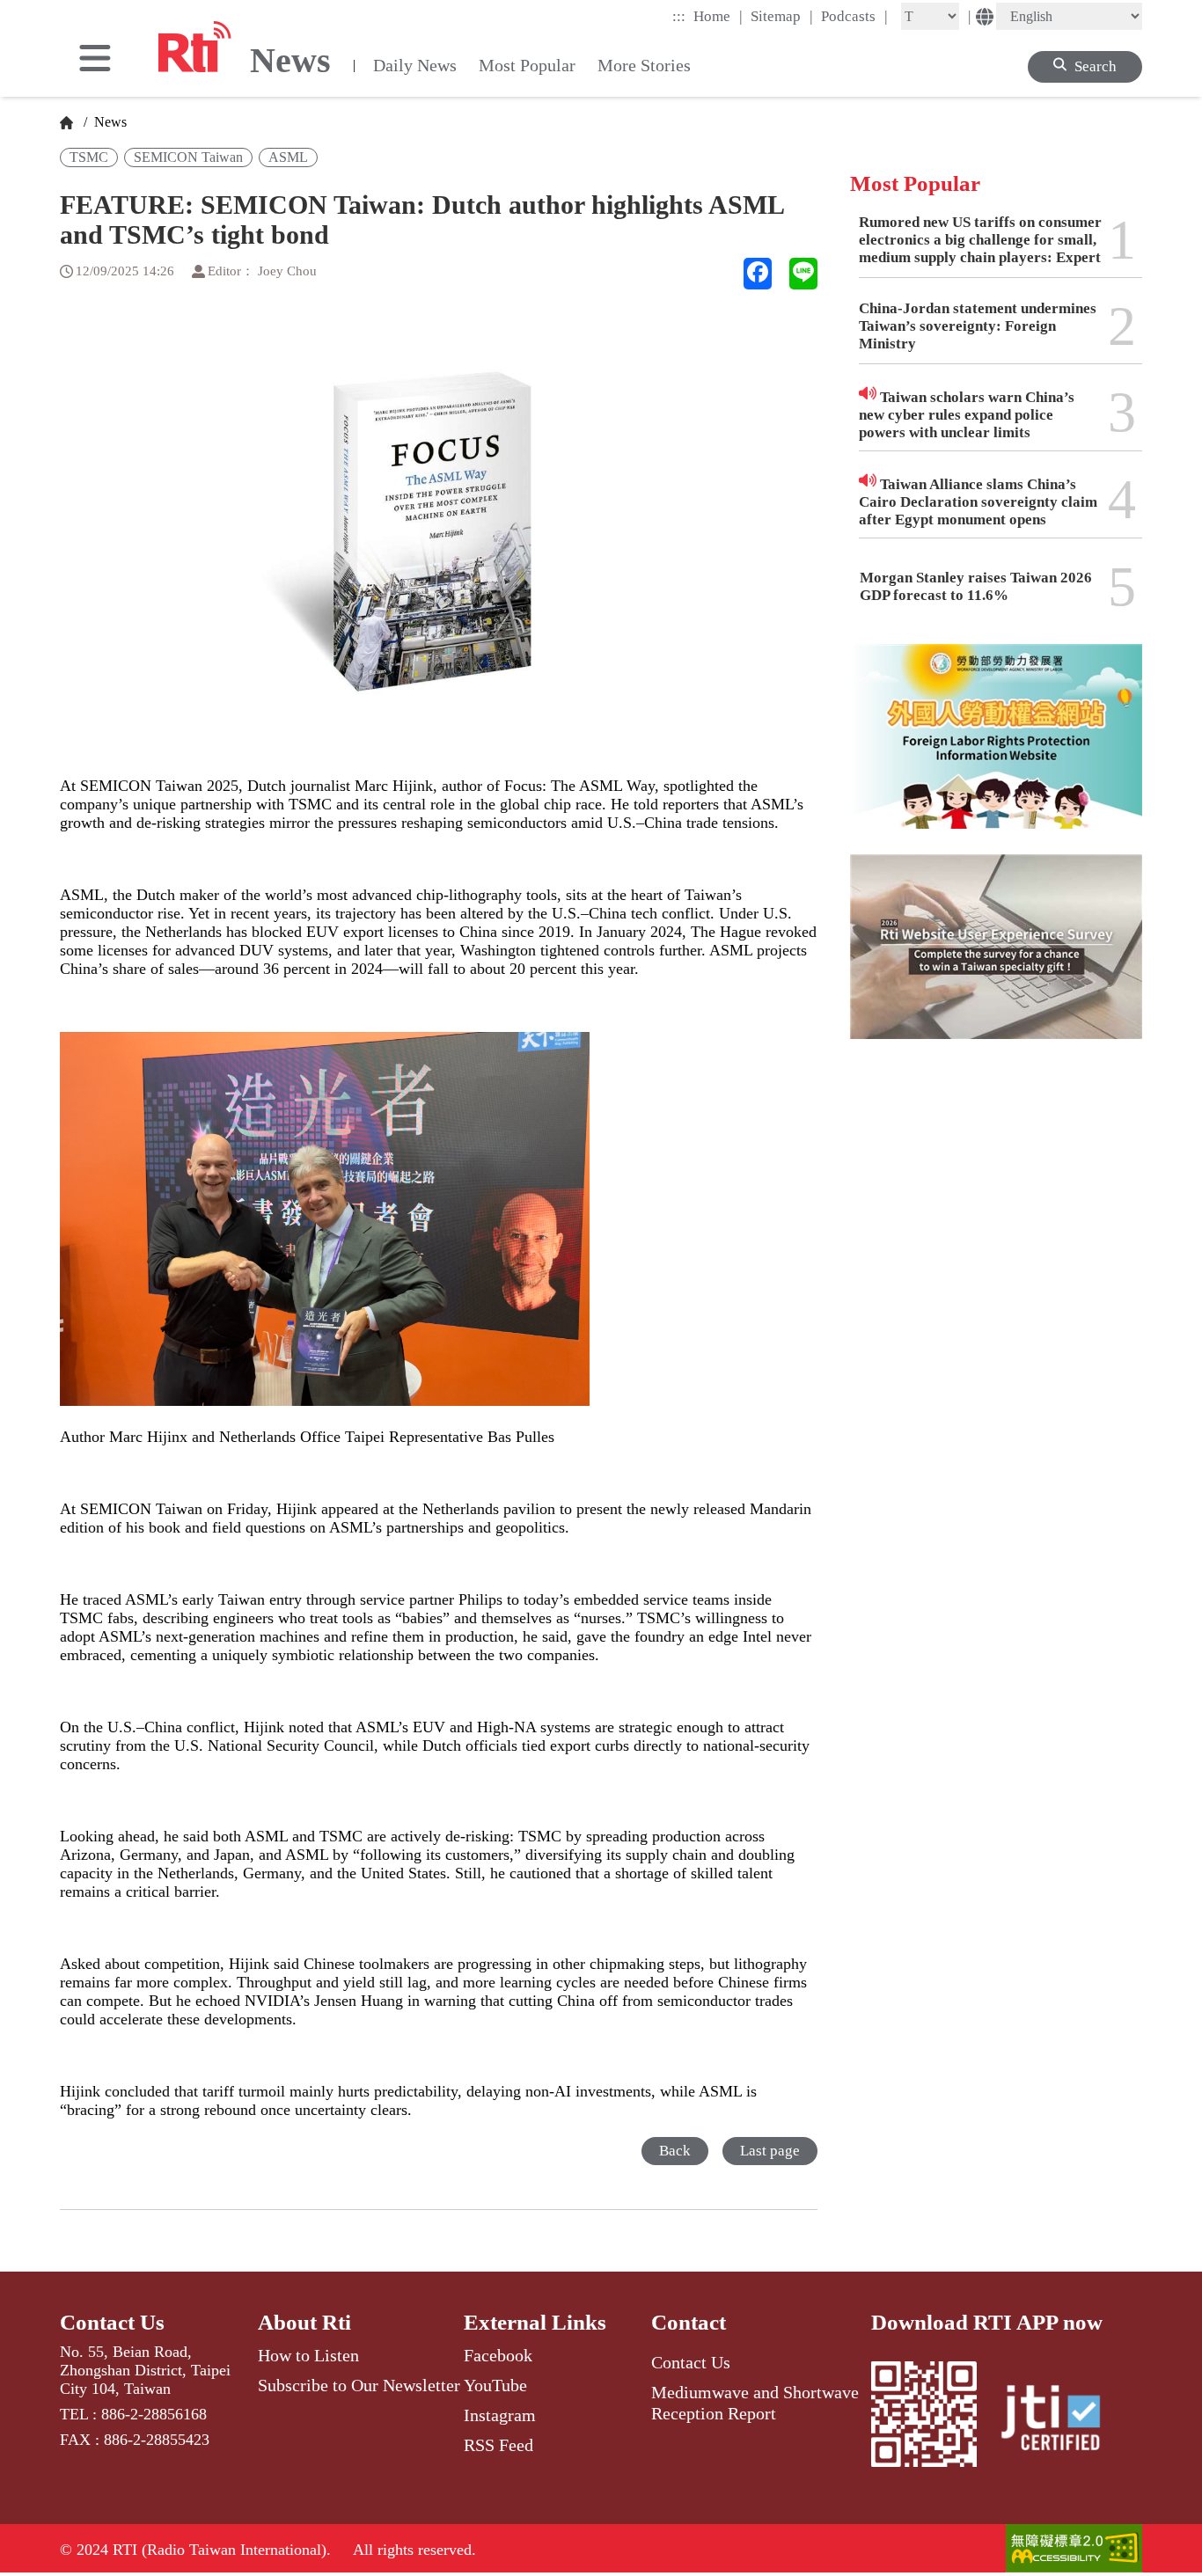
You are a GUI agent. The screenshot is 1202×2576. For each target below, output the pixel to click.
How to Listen (308, 2355)
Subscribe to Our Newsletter (359, 2385)
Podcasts (854, 16)
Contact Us (112, 2322)
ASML (288, 157)
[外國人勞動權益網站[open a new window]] (996, 749)
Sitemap (782, 16)
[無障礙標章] (1074, 2550)
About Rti (304, 2322)
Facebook (498, 2355)
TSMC (89, 157)
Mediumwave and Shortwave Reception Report (755, 2403)
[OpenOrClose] (95, 60)
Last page (770, 2151)
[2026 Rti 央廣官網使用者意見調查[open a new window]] (996, 959)
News (109, 122)
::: (679, 16)
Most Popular (527, 65)
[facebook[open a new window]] (758, 274)
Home (718, 16)
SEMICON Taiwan (188, 157)
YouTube (495, 2385)
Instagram (500, 2415)
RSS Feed (498, 2445)
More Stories (644, 65)
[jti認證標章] (1061, 2420)
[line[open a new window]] (803, 274)
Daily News (415, 65)
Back (675, 2151)
